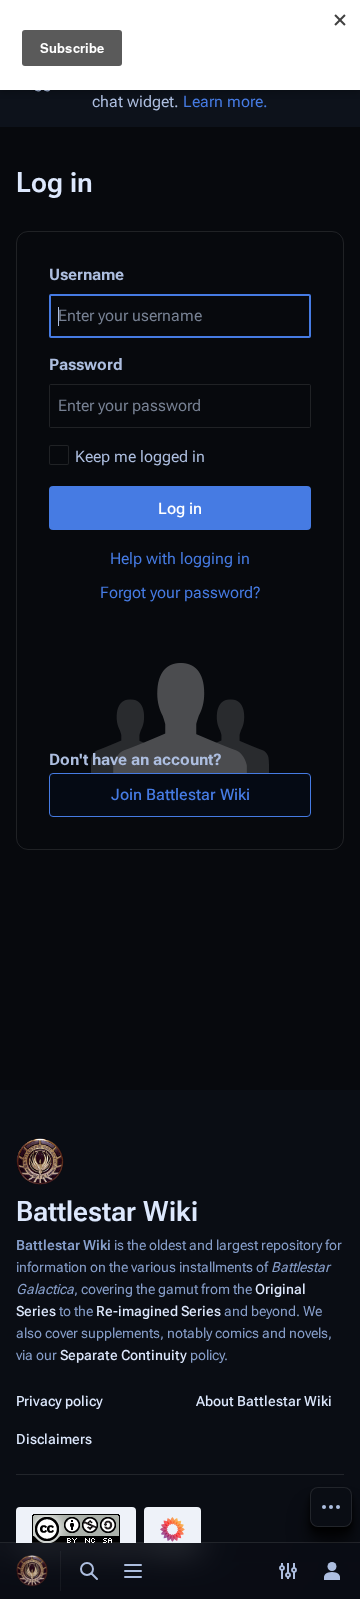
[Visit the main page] (32, 1571)
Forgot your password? (180, 592)
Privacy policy (59, 1401)
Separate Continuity (123, 1355)
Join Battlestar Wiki (180, 794)
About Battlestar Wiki (264, 1401)
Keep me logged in (140, 456)
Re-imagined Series (158, 1311)
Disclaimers (54, 1439)
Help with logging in (180, 558)
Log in (180, 508)
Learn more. (225, 101)
